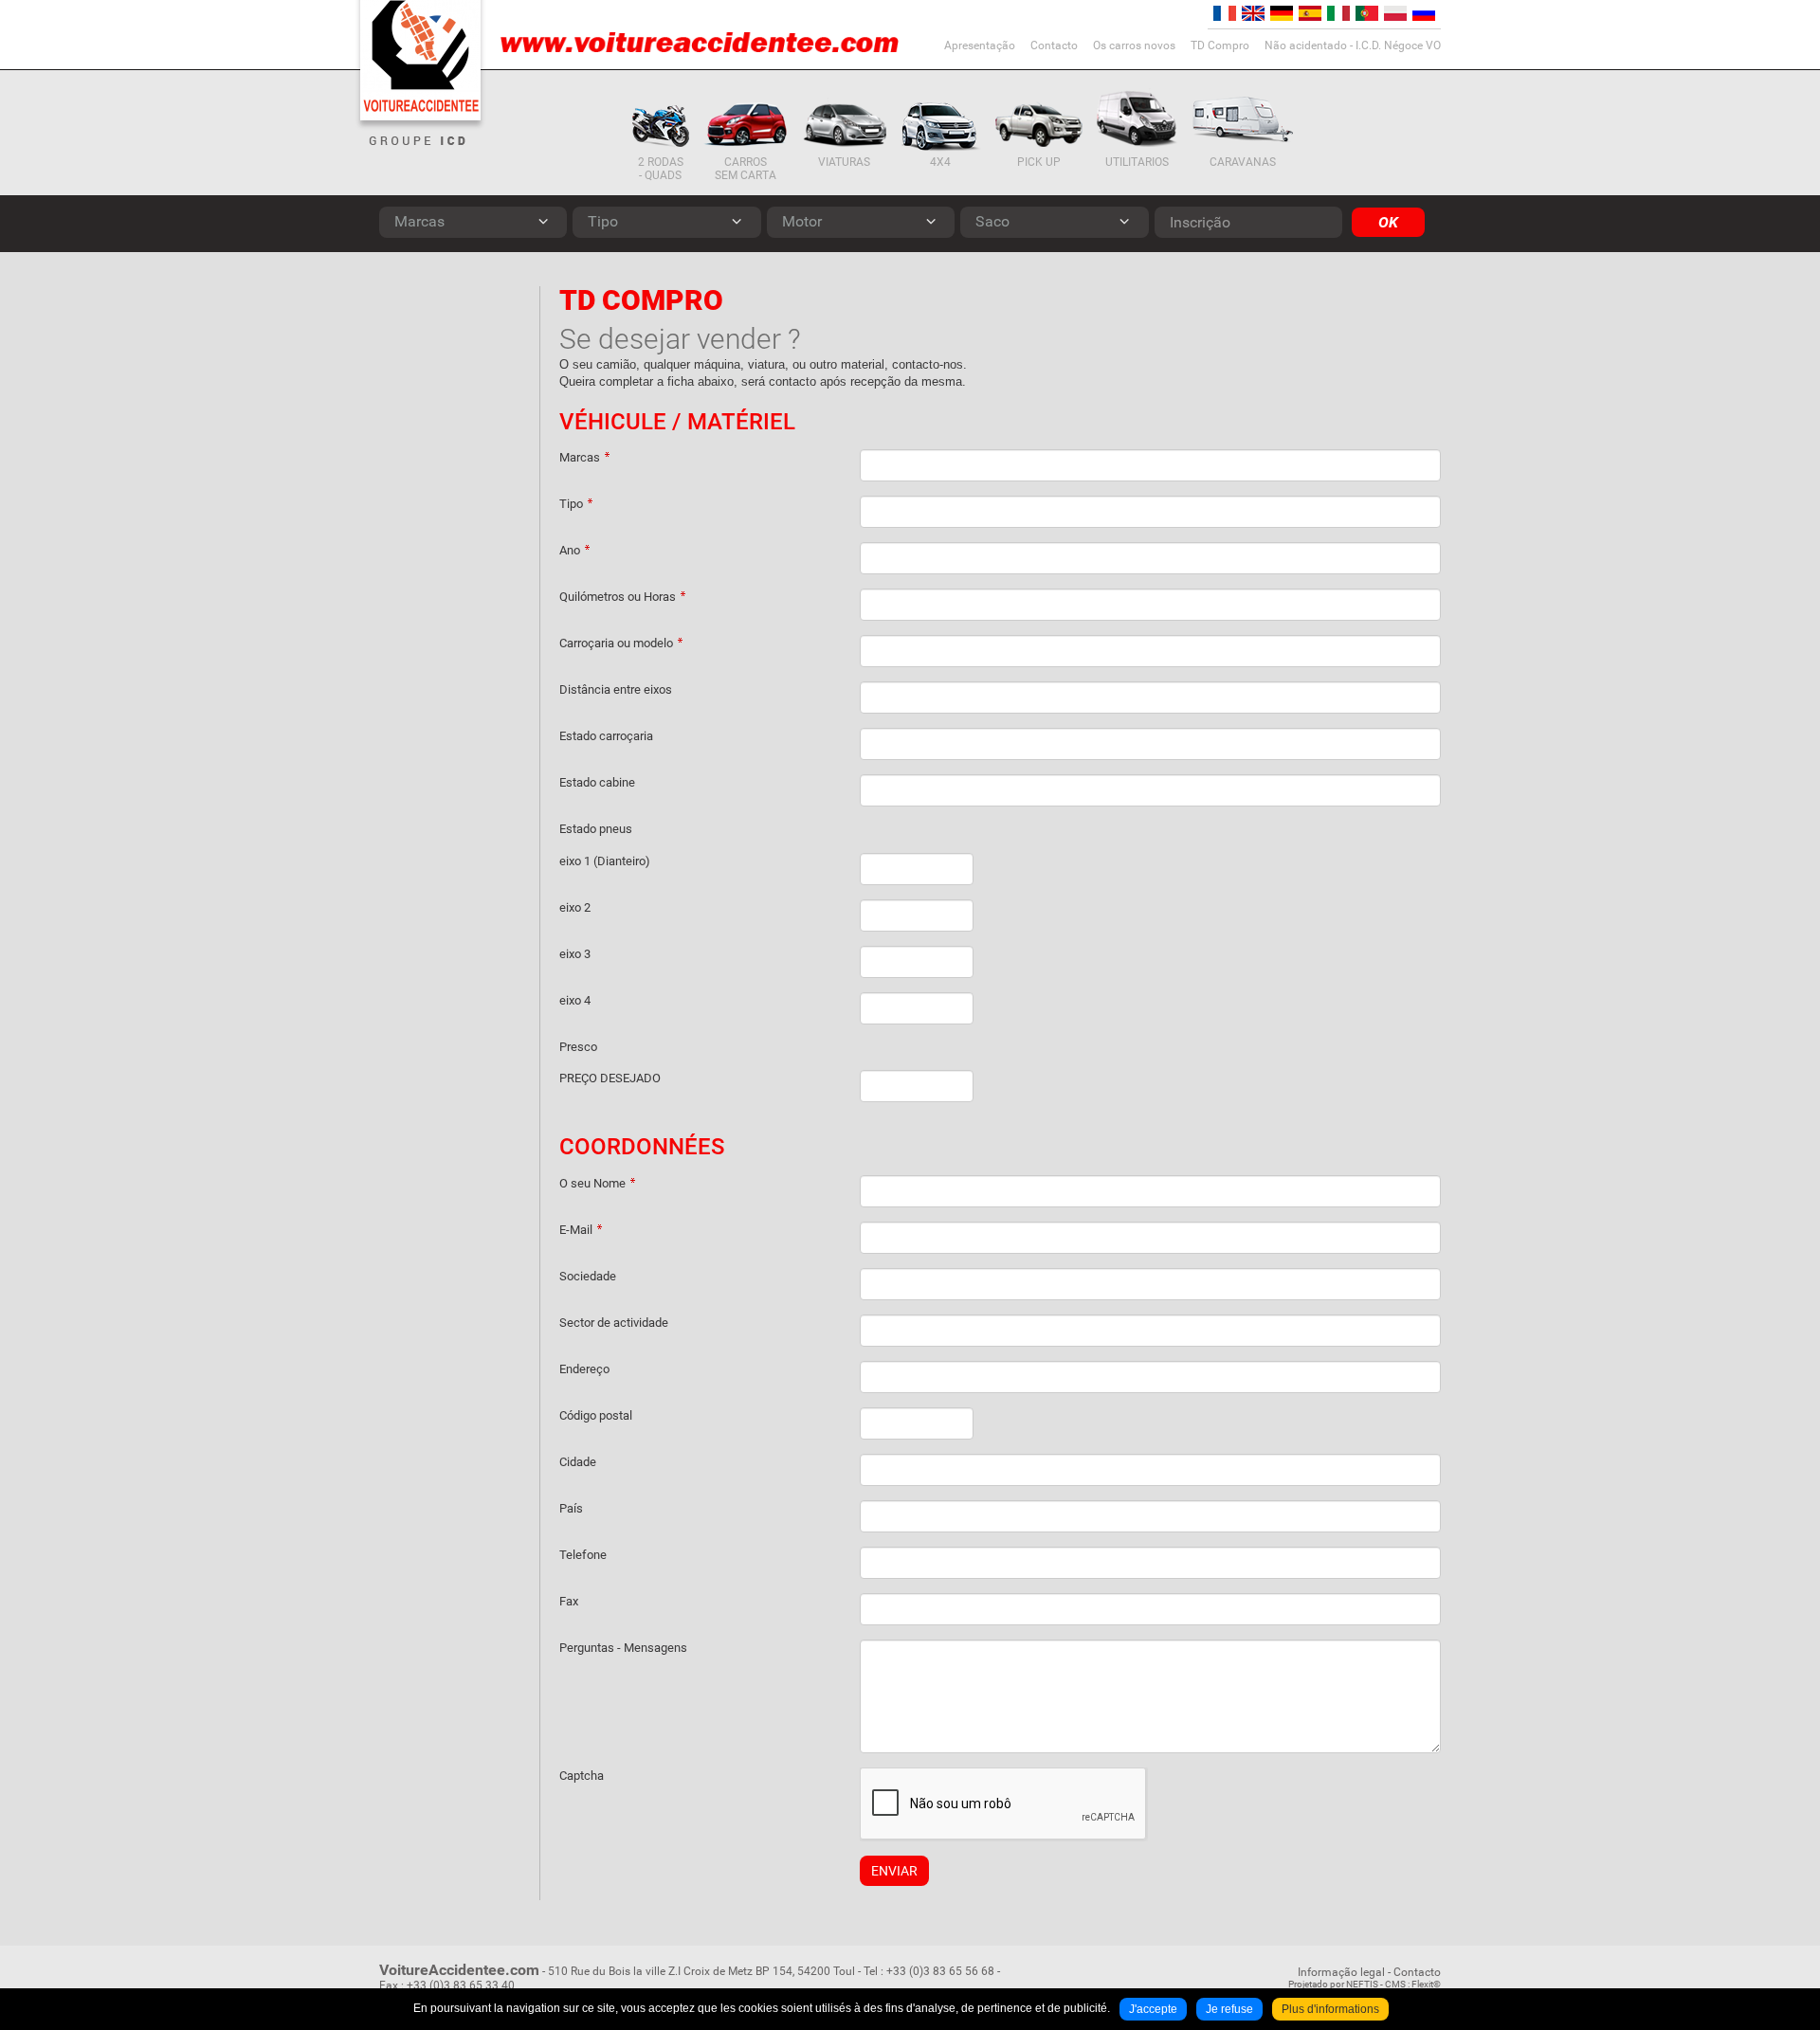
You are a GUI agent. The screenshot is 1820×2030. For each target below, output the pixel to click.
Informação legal (1341, 1972)
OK (1388, 222)
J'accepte (1153, 2009)
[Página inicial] (420, 60)
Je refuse (1229, 2009)
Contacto (1417, 1972)
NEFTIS (1362, 1984)
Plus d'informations (1330, 2009)
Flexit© (1426, 1984)
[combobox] (473, 222)
